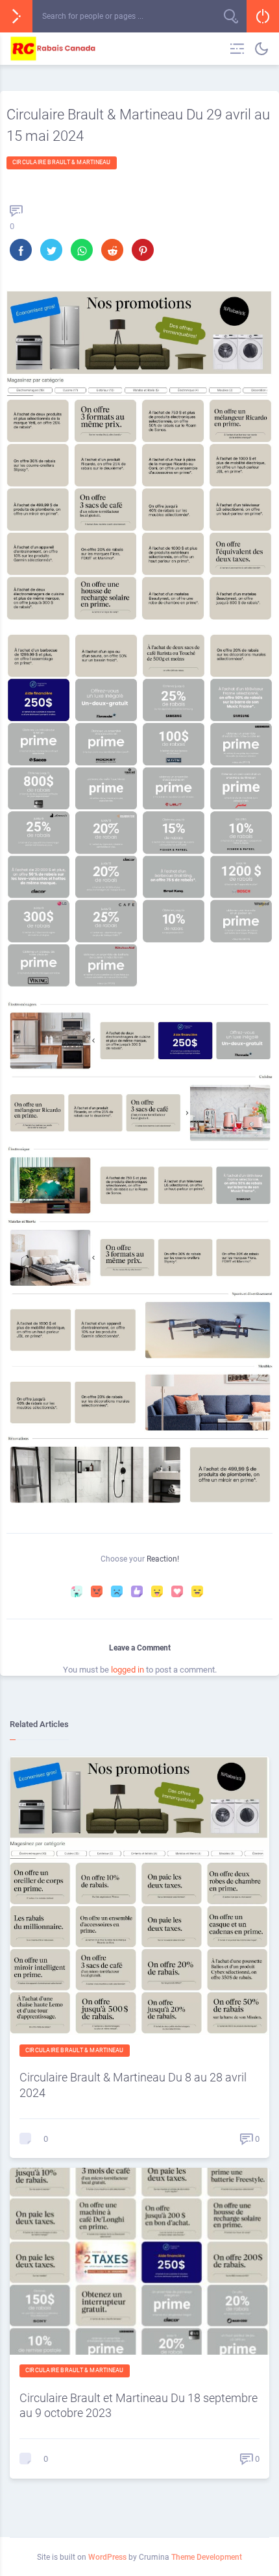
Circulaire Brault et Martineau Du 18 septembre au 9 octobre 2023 (139, 2405)
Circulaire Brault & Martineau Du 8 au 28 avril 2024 (133, 2085)
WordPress (107, 2557)
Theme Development (207, 2557)
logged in (127, 1670)
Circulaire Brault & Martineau (62, 162)
